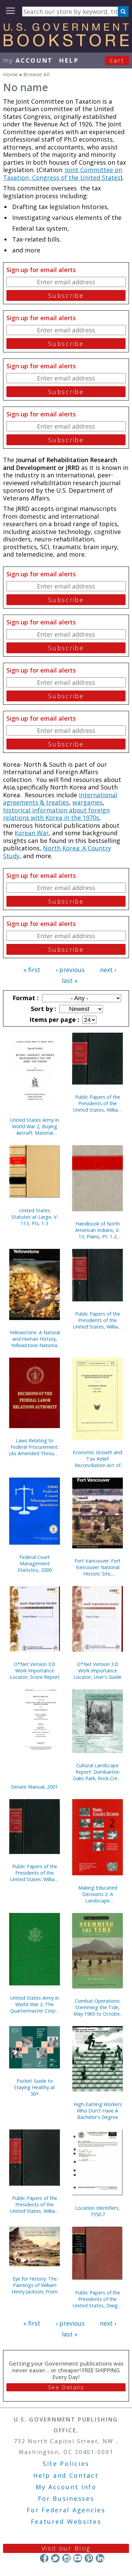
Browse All (36, 74)
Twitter (55, 2558)
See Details (66, 2387)
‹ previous (70, 970)
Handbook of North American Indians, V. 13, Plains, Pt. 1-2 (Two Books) (97, 1230)
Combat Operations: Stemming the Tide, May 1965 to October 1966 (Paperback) (97, 2007)
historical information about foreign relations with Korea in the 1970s (56, 814)
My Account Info (66, 2487)
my (28, 60)
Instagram (67, 2558)
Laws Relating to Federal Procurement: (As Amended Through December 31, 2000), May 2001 (35, 1447)
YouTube (78, 2558)
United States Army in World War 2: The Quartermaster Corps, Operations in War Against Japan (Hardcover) (35, 2004)
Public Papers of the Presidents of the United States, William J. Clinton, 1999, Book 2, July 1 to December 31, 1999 (98, 1320)
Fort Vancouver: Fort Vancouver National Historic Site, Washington (97, 1567)
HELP (69, 60)
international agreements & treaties (60, 799)
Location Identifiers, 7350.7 (97, 2211)
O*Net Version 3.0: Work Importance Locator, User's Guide (97, 1671)
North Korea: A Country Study (57, 852)
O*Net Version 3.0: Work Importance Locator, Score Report (35, 1671)
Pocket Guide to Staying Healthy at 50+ (35, 2087)
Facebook (44, 2558)
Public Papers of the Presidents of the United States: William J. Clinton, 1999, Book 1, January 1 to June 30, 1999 (35, 1873)
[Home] (66, 44)
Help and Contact (66, 2475)
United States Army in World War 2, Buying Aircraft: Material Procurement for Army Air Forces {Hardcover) (35, 1126)
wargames (87, 802)
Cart (117, 60)
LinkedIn (100, 2558)
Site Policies (66, 2464)
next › (108, 970)
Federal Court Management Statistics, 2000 (35, 1563)
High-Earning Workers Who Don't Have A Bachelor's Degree (98, 2111)
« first (32, 970)
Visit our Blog (66, 2548)
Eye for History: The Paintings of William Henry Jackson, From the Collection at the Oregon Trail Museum (35, 2285)
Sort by (43, 1009)
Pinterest (89, 2558)
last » (70, 981)
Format (25, 998)
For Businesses (66, 2498)
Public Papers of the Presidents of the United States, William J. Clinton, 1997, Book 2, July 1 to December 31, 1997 (35, 2204)
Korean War (32, 833)
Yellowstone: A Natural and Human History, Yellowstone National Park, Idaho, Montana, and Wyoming (35, 1339)
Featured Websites (66, 2521)
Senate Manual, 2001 (35, 1787)
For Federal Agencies (66, 2510)
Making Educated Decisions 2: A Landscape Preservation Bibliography (98, 1894)
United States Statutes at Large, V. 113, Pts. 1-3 (35, 1217)
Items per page (53, 1019)
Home (10, 74)
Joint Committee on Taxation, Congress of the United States (63, 174)
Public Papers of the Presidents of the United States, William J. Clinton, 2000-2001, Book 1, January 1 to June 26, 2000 (98, 1103)
